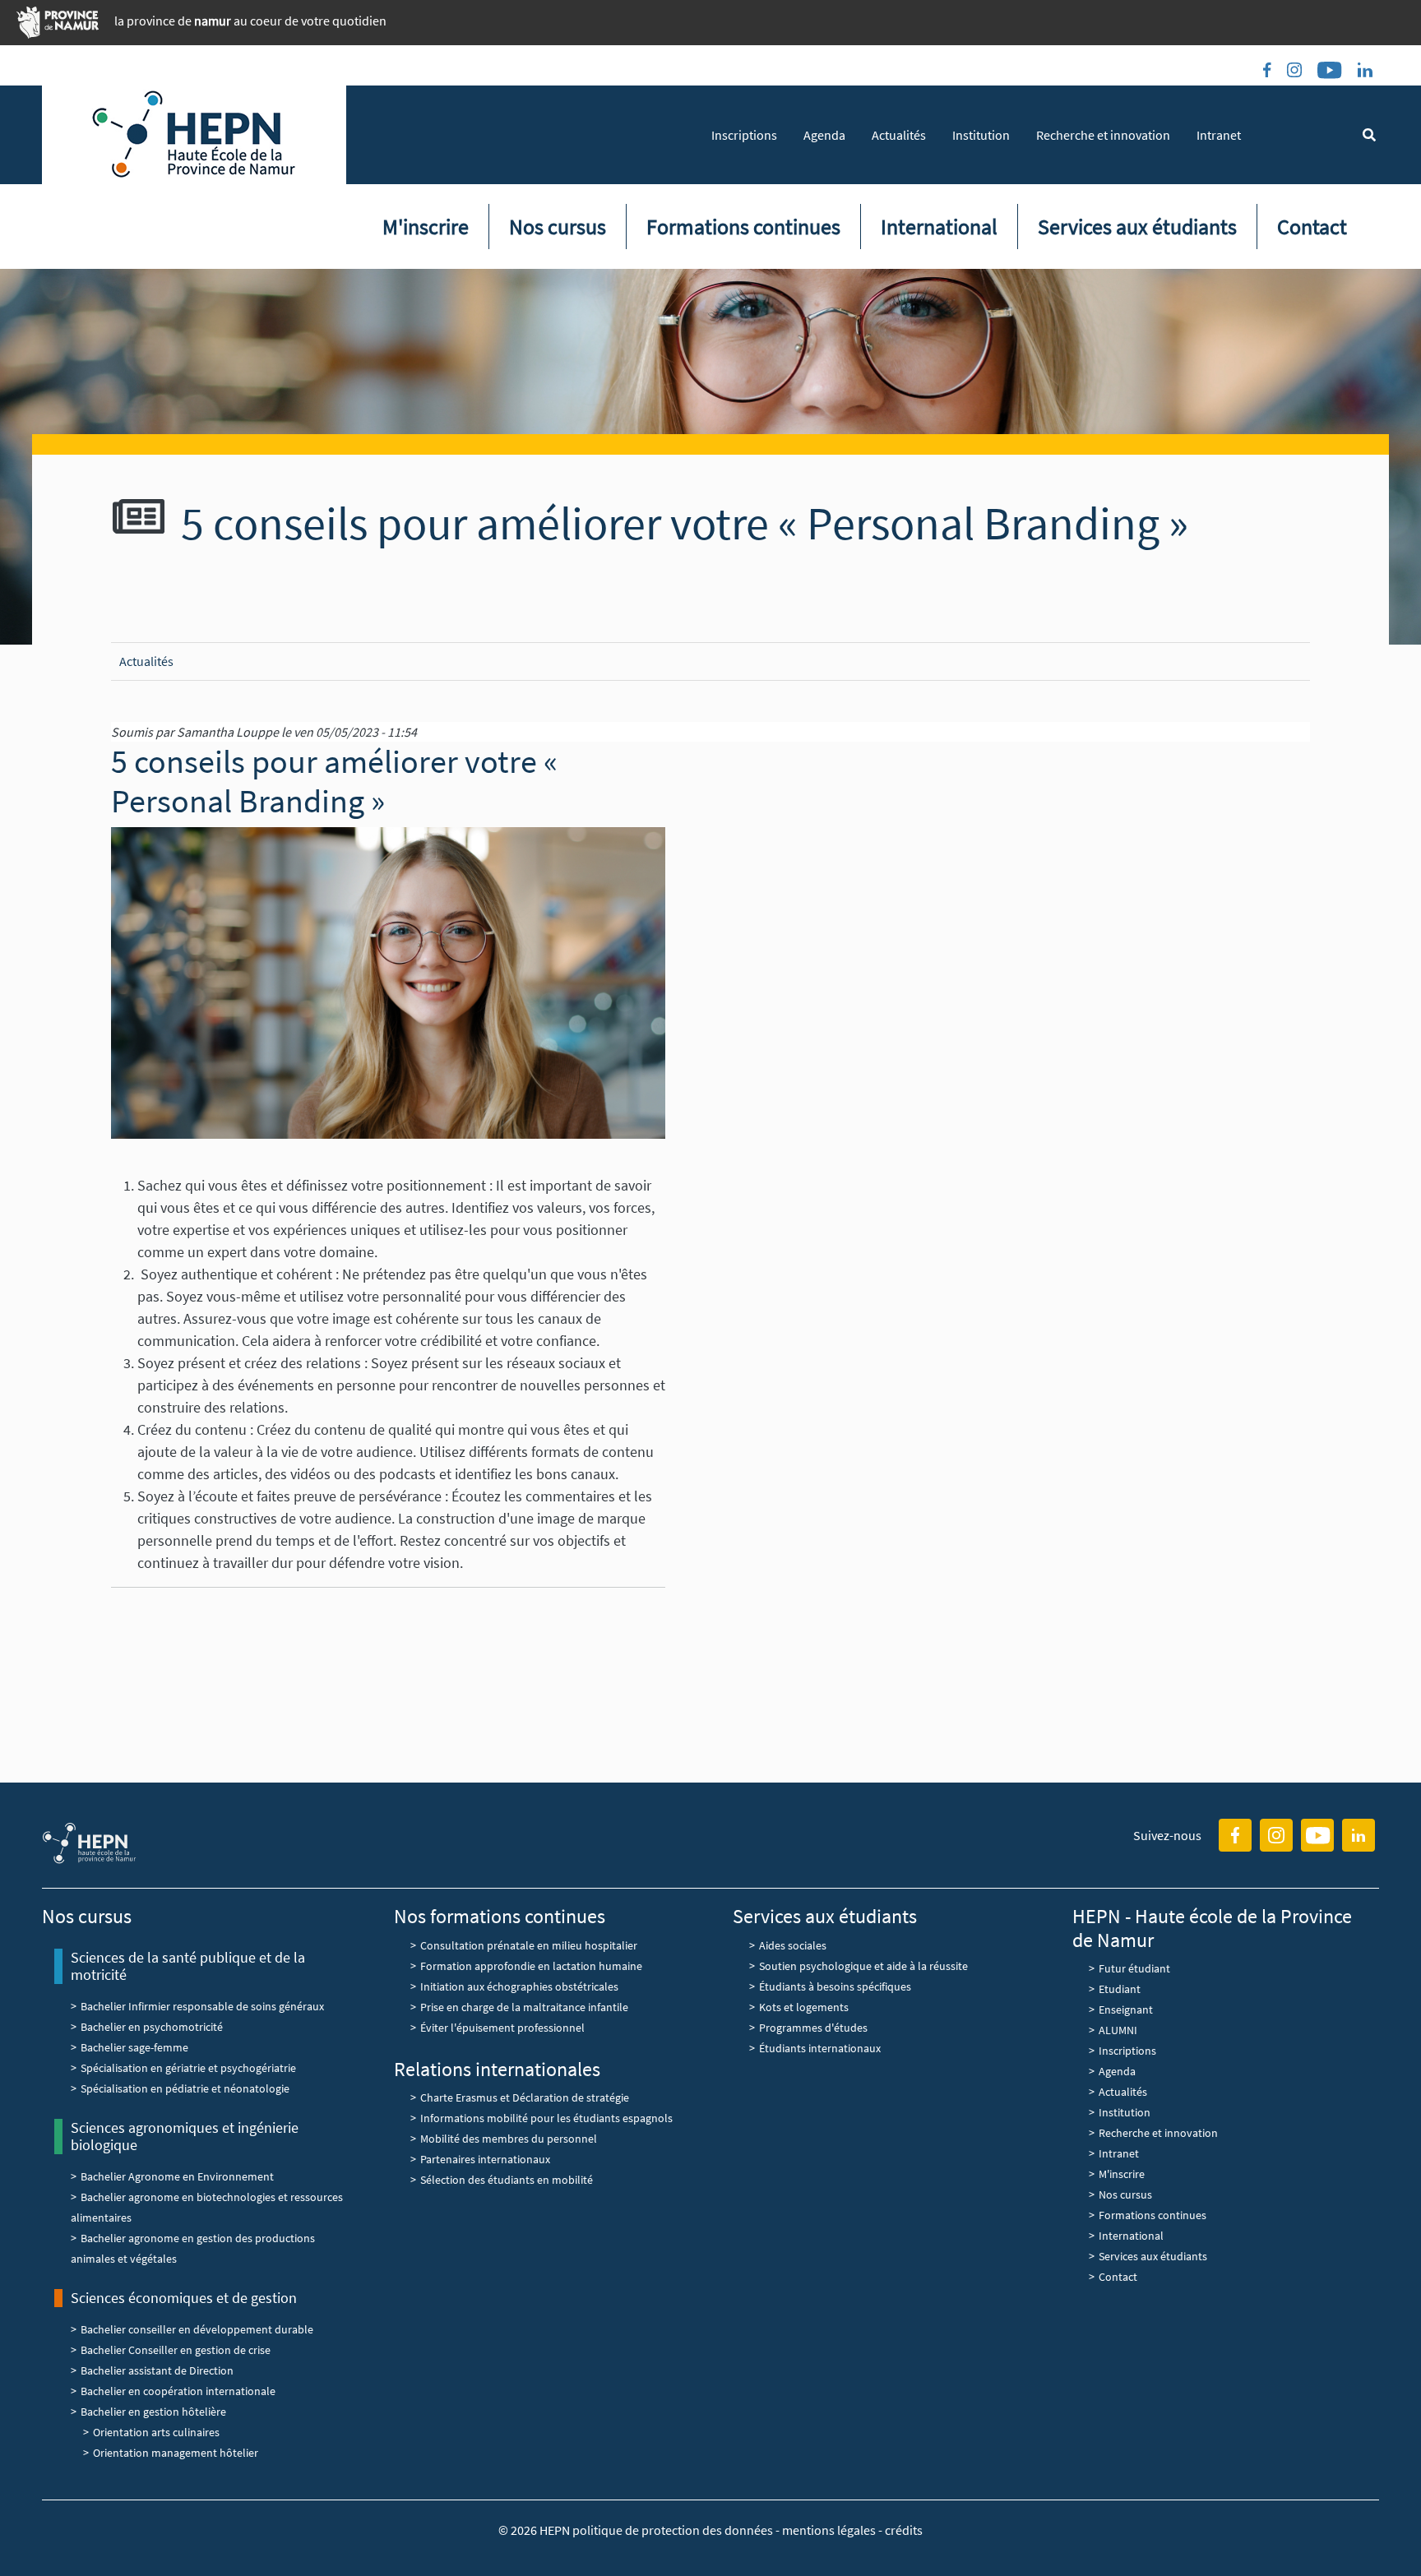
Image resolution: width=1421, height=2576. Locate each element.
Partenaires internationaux (485, 2159)
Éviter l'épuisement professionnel (502, 2028)
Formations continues (743, 227)
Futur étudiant (1134, 1968)
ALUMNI (1118, 2030)
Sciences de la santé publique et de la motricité (188, 1966)
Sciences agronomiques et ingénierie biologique (185, 2137)
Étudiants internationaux (820, 2048)
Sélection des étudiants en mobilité (507, 2180)
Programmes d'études (813, 2028)
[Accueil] (194, 135)
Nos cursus (558, 227)
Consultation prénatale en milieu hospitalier (529, 1945)
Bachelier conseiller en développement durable (197, 2329)
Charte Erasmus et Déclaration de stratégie (526, 2097)
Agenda (824, 135)
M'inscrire (426, 227)
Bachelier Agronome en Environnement (177, 2176)
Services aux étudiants (1137, 227)
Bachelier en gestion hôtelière (153, 2412)
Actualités (899, 135)
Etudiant (1120, 1989)
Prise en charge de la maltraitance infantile (524, 2007)
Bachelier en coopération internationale (178, 2391)
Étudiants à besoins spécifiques (835, 1986)
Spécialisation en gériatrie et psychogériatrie (188, 2068)
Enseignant (1126, 2009)
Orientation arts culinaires (156, 2432)
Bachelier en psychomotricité (152, 2027)
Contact (1312, 227)
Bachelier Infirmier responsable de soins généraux (202, 2006)
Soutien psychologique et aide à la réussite (863, 1966)
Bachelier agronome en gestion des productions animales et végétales (193, 2248)
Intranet (1219, 135)
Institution (981, 135)
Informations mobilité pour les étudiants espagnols (546, 2118)
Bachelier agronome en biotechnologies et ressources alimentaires (207, 2207)
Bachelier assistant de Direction (157, 2370)
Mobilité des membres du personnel (509, 2139)
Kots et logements (804, 2007)
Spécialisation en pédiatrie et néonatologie (185, 2088)
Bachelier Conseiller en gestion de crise (176, 2350)
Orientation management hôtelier (176, 2453)
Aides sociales (793, 1945)
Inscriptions (744, 135)
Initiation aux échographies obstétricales (519, 1986)
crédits (904, 2530)
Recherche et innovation (1103, 135)
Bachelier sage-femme (134, 2047)
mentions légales (829, 2530)
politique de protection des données (674, 2530)
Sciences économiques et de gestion (184, 2298)
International (939, 227)
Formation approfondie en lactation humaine (531, 1966)
